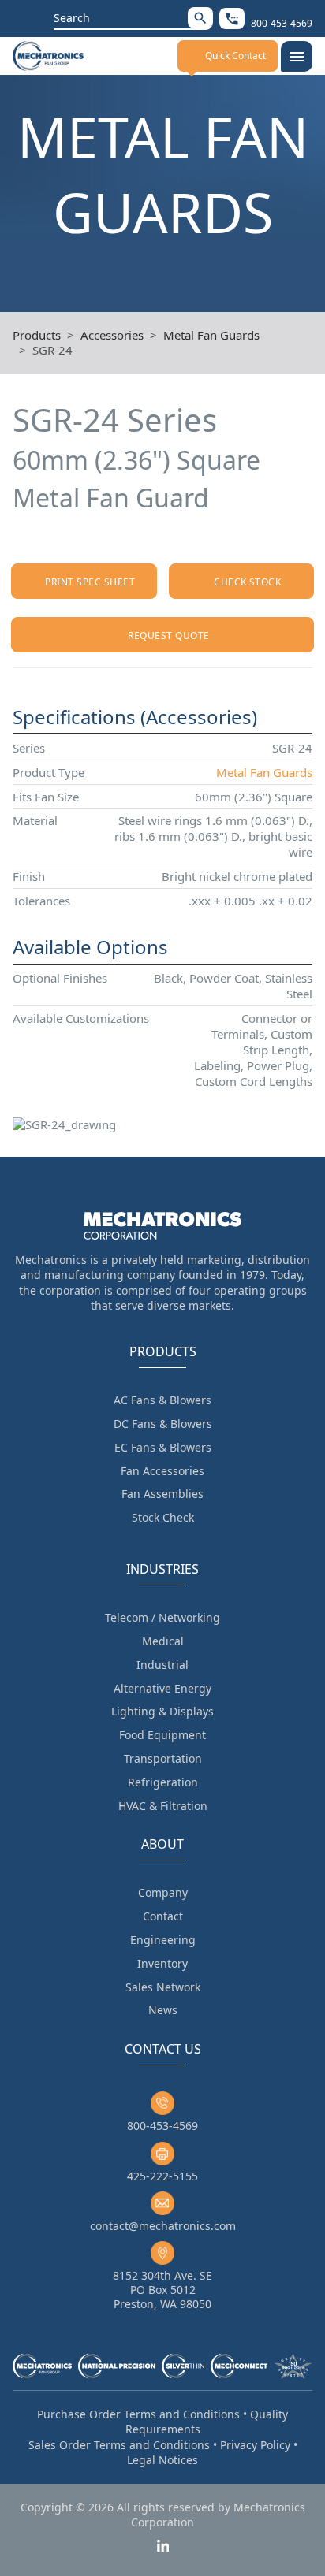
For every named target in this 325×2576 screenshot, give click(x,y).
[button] (200, 18)
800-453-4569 (162, 2126)
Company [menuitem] (163, 1892)
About (162, 1844)
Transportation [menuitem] (163, 1758)
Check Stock (247, 582)
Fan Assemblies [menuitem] (162, 1494)
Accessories (112, 335)
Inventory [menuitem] (162, 1963)
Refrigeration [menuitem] (163, 1782)
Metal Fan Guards (211, 335)
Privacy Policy (255, 2445)
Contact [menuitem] (163, 1916)
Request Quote (168, 636)
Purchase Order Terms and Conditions (138, 2414)
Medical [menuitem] (163, 1641)
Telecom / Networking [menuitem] (162, 1617)
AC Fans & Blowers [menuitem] (162, 1400)
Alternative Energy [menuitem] (162, 1688)
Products (37, 335)
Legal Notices (162, 2460)
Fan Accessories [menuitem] (162, 1471)
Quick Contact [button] (235, 56)
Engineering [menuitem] (163, 1940)
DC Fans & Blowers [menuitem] (163, 1424)
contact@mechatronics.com (163, 2226)
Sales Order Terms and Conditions (119, 2445)
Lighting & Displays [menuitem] (162, 1711)
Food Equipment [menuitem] (162, 1735)
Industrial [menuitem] (162, 1665)
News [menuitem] (163, 2010)
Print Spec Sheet (90, 582)
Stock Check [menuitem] (163, 1517)
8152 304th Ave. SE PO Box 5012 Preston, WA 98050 (162, 2290)
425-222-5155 (162, 2176)
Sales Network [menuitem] (163, 1987)
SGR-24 (52, 350)
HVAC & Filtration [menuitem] (163, 1806)
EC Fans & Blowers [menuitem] (163, 1447)
